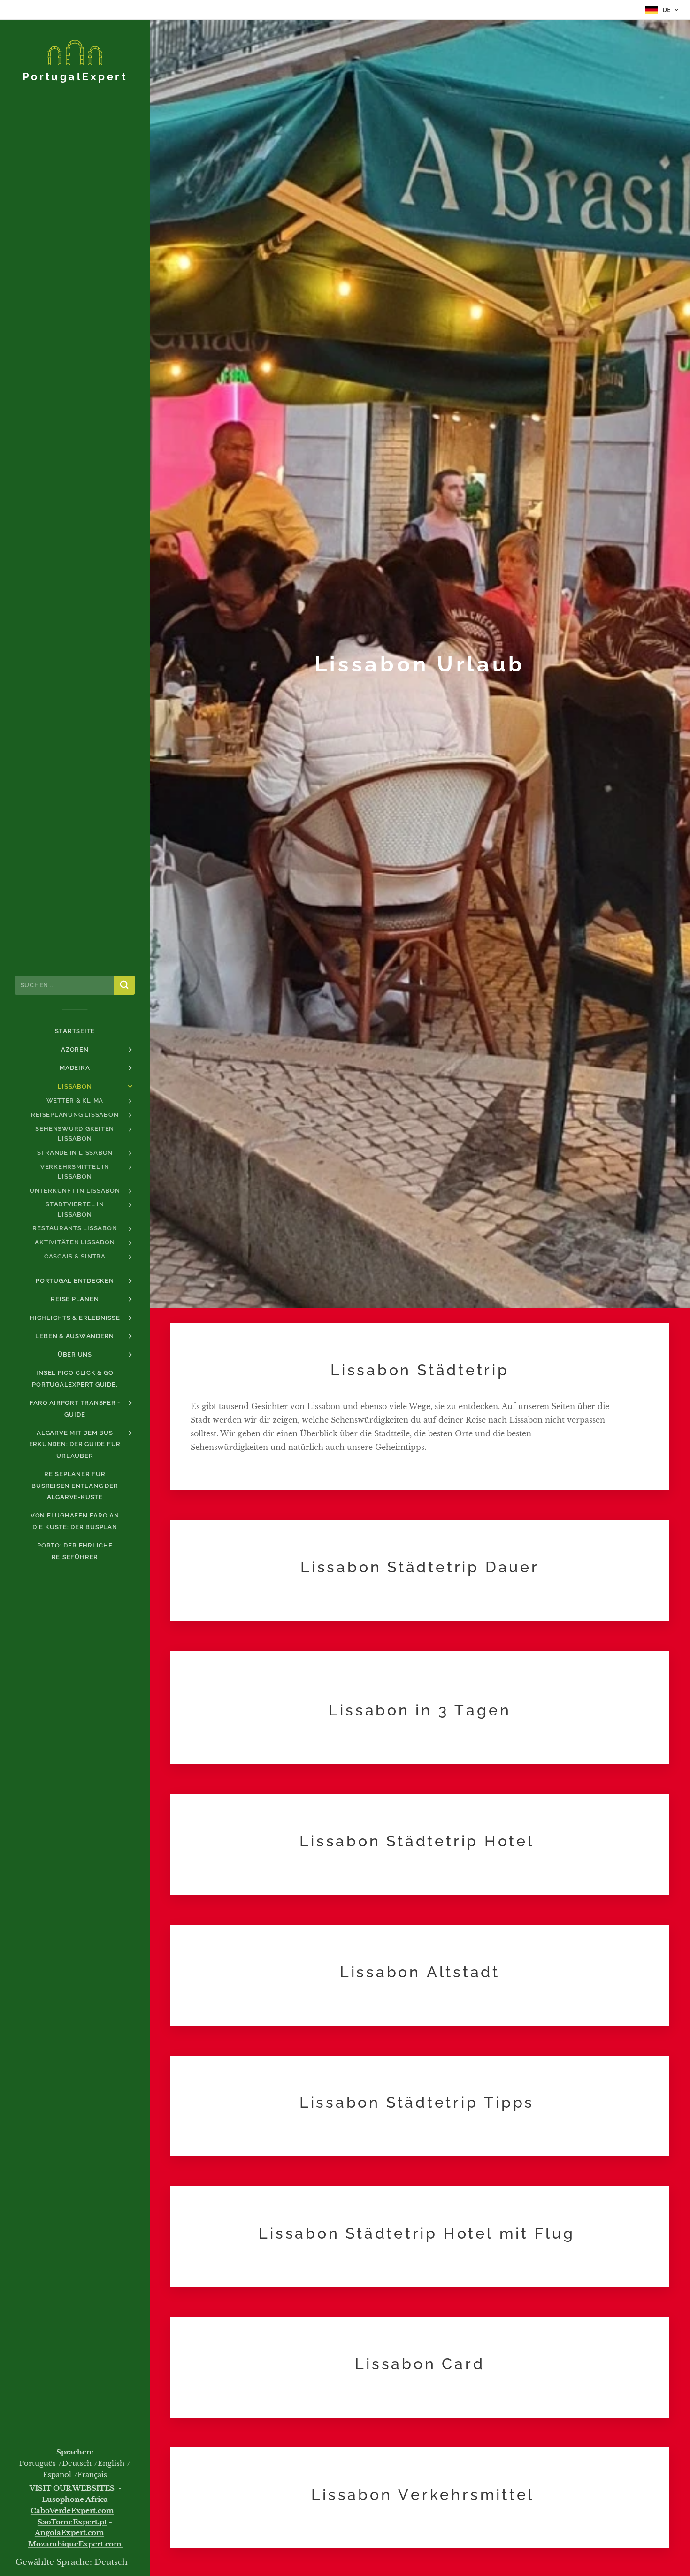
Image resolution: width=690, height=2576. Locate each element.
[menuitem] (75, 1031)
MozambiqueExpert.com (76, 2544)
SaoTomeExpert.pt (72, 2522)
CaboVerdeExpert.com (72, 2511)
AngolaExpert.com (69, 2533)
